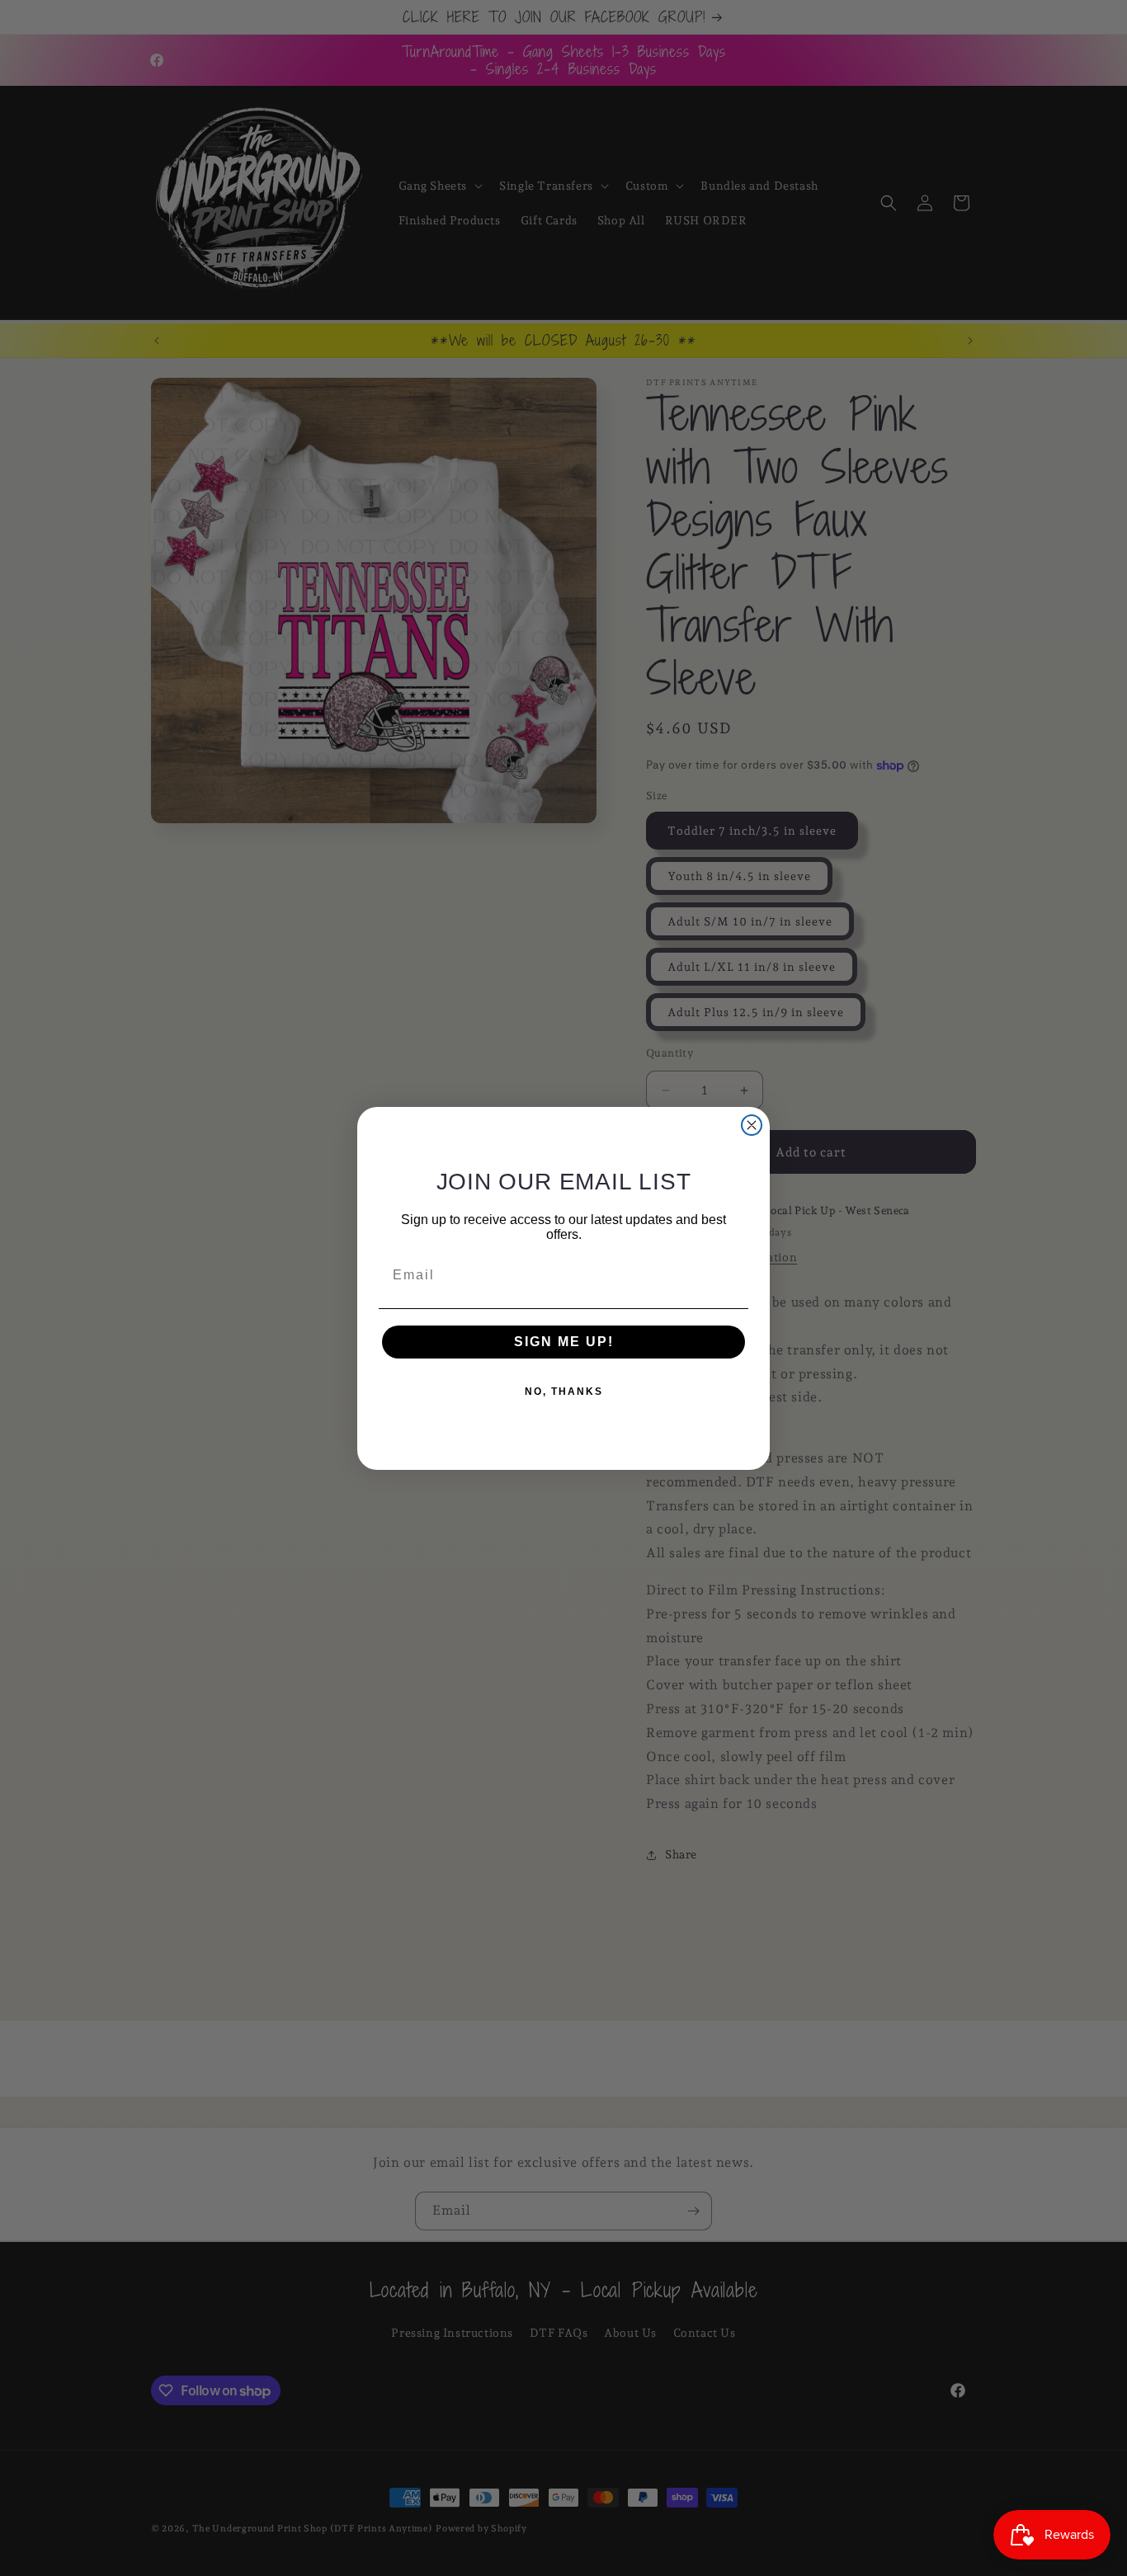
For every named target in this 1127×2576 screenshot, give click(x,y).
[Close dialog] (752, 1125)
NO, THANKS (564, 1392)
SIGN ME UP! (564, 1342)
